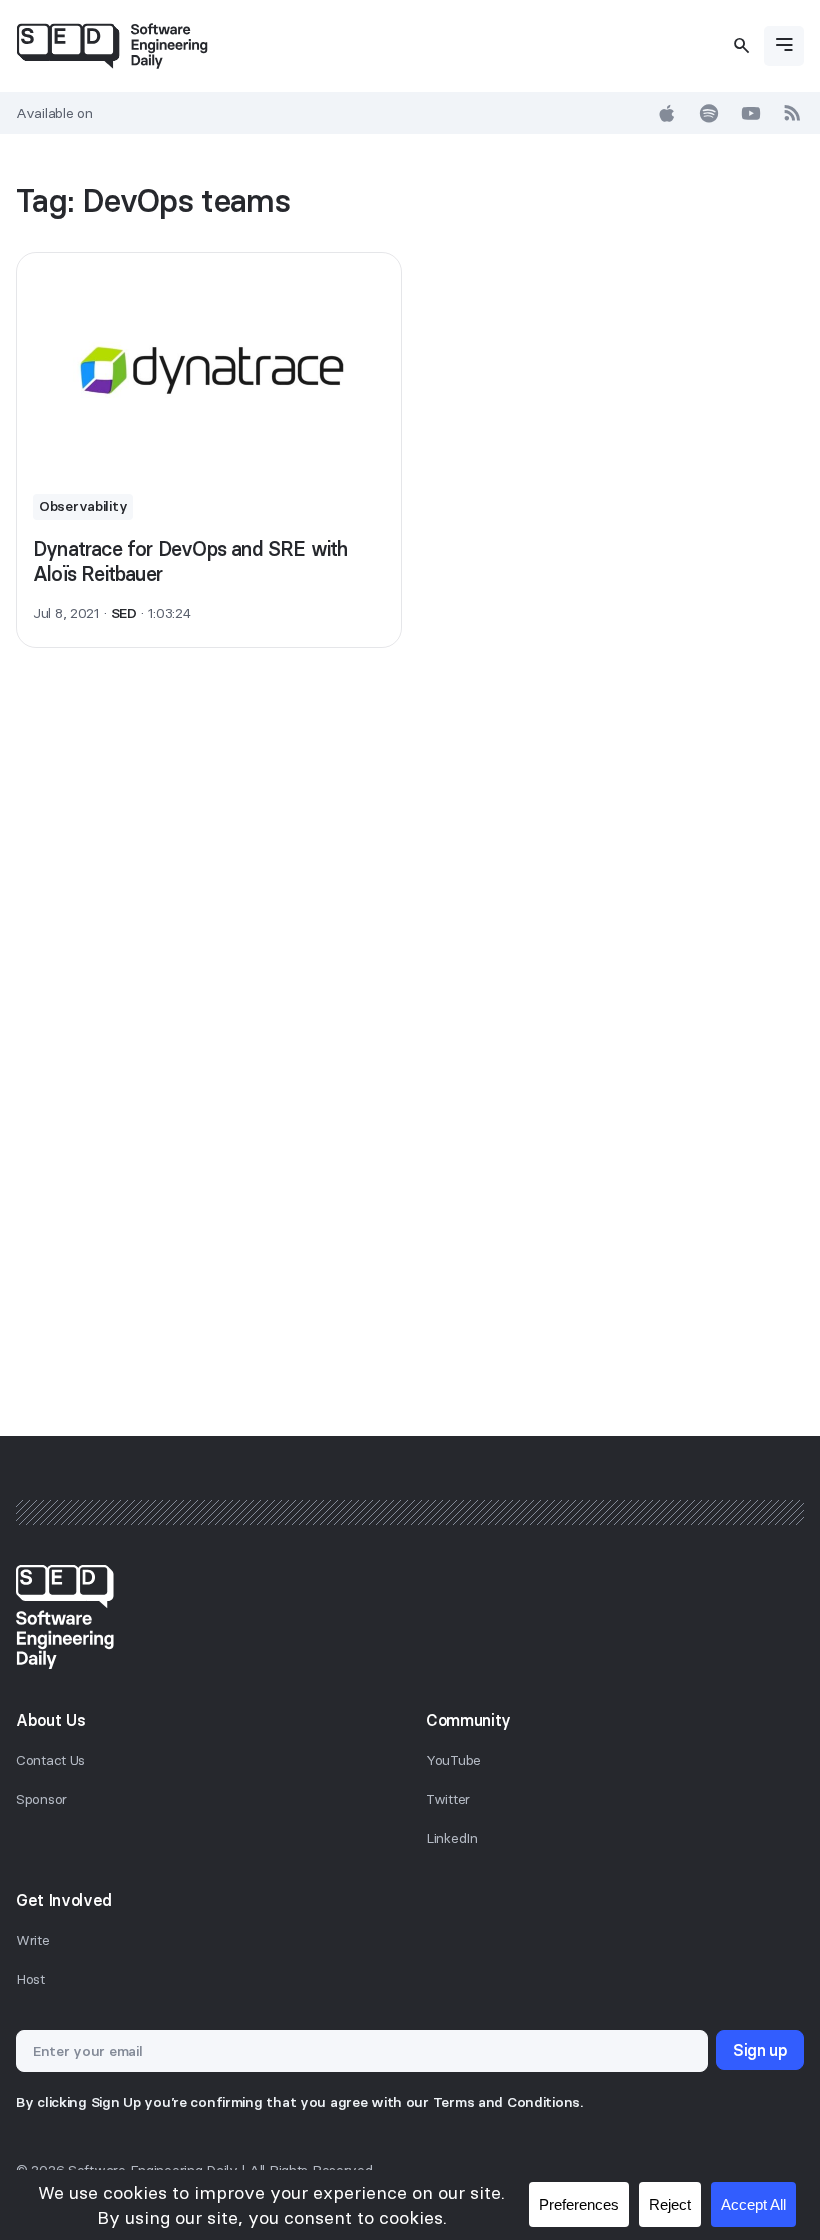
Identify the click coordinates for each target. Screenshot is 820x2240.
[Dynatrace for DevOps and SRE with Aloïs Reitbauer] (209, 365)
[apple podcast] (667, 113)
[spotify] (709, 113)
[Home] (112, 46)
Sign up (760, 2050)
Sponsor (41, 1799)
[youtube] (751, 113)
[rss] (793, 113)
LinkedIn (452, 1838)
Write (33, 1940)
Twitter (448, 1799)
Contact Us (50, 1760)
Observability (83, 506)
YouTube (453, 1760)
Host (30, 1979)
